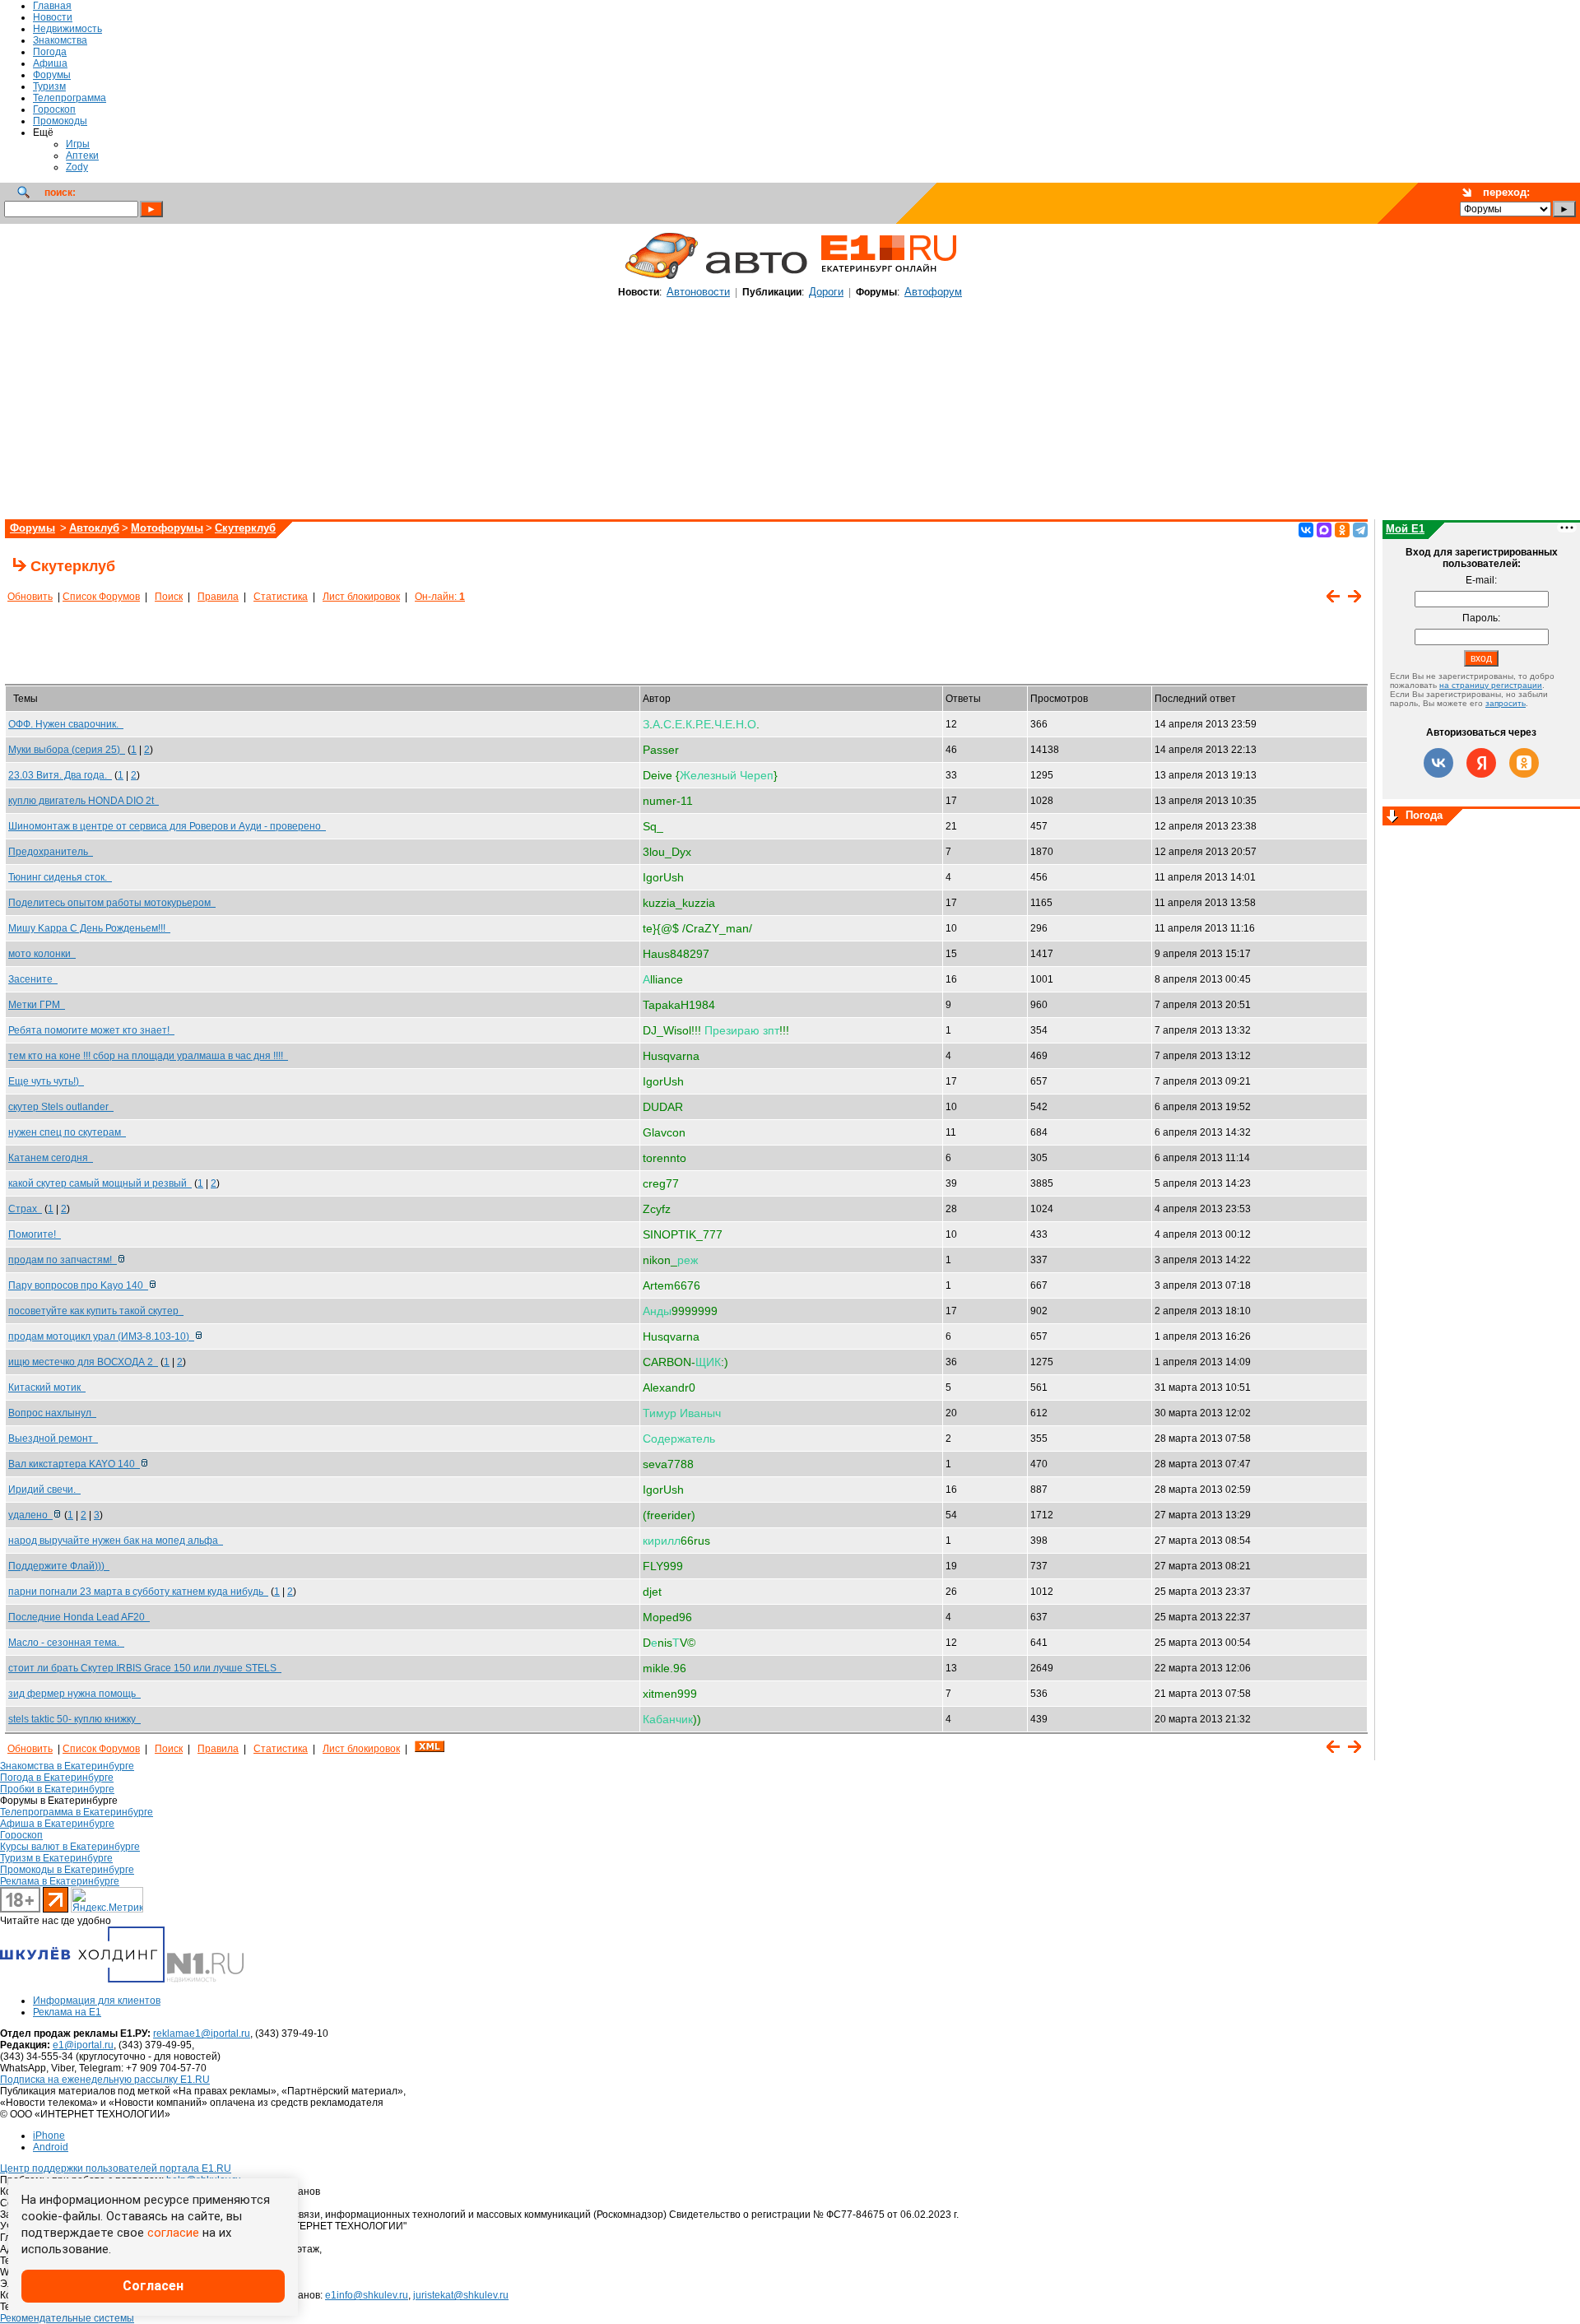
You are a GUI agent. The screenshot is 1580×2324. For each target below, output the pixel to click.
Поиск (169, 597)
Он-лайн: (440, 597)
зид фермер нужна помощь (74, 1694)
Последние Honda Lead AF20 (79, 1617)
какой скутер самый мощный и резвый (100, 1183)
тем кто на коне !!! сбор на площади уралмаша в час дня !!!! (148, 1056)
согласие (173, 2233)
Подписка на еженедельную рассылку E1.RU (105, 2080)
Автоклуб (94, 528)
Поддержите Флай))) (59, 1566)
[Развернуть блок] (1392, 817)
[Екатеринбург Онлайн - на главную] (889, 278)
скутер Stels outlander (61, 1107)
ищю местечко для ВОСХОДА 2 (83, 1362)
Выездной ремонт (53, 1439)
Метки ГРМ (37, 1005)
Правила (218, 597)
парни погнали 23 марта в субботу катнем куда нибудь (138, 1592)
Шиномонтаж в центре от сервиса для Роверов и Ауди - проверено (167, 826)
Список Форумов (101, 597)
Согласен (153, 2286)
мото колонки (42, 954)
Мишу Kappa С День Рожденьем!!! (89, 928)
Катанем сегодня (51, 1158)
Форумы (33, 528)
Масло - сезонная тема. (66, 1643)
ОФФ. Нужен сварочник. (66, 724)
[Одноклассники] (1342, 530)
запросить (1506, 703)
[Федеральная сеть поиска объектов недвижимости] (205, 1979)
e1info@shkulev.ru (367, 2295)
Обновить (30, 597)
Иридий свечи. (44, 1490)
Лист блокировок (361, 597)
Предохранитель (51, 852)
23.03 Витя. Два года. (60, 775)
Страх (25, 1209)
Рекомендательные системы (67, 2318)
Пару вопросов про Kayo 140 (78, 1285)
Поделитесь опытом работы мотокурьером (112, 903)
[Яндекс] (1481, 763)
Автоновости (698, 292)
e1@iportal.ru (83, 2045)
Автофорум (933, 292)
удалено (30, 1515)
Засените (33, 979)
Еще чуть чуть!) (46, 1081)
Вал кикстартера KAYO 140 (74, 1464)
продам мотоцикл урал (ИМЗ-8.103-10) (101, 1336)
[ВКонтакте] (1306, 530)
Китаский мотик (47, 1387)
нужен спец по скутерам (67, 1132)
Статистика (281, 597)
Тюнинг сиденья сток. (60, 877)
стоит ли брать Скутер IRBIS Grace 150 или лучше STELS (145, 1668)
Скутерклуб (245, 528)
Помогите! (35, 1234)
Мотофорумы (167, 528)
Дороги (826, 292)
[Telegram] (1360, 530)
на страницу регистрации (1491, 685)
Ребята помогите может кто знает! (91, 1030)
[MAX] (1324, 530)
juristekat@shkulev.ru (461, 2295)
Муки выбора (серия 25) (67, 750)
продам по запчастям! (63, 1260)
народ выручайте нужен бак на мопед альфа (116, 1541)
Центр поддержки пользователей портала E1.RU (116, 2168)
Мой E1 (1405, 529)
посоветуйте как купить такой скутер (96, 1311)
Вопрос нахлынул (52, 1413)
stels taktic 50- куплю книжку (74, 1719)
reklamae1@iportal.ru (202, 2033)
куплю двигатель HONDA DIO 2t (84, 801)
